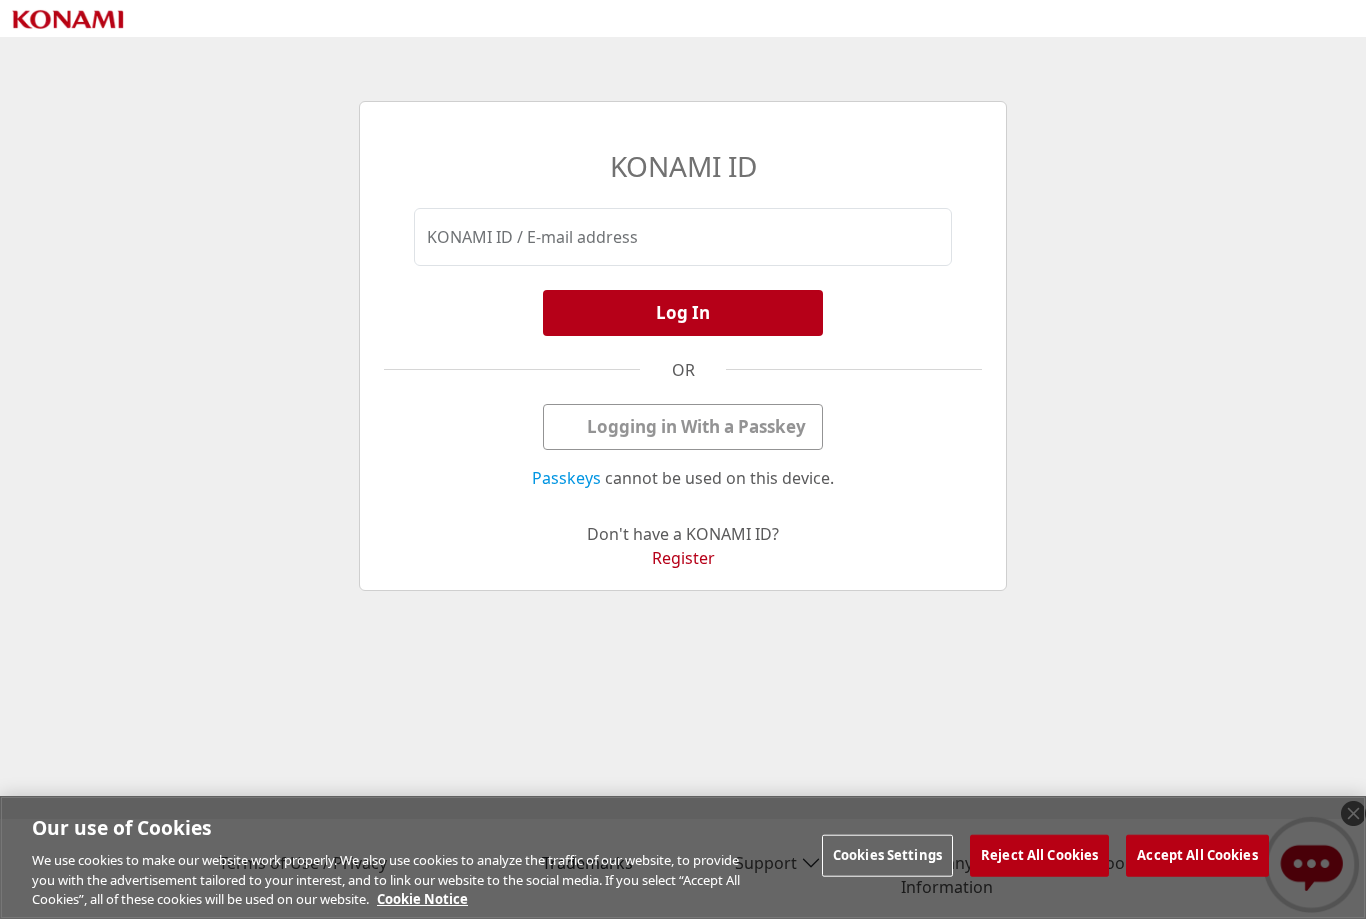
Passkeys (566, 478)
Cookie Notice (422, 898)
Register (683, 558)
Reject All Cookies (1039, 855)
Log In (683, 312)
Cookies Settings (887, 855)
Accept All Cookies (1197, 855)
